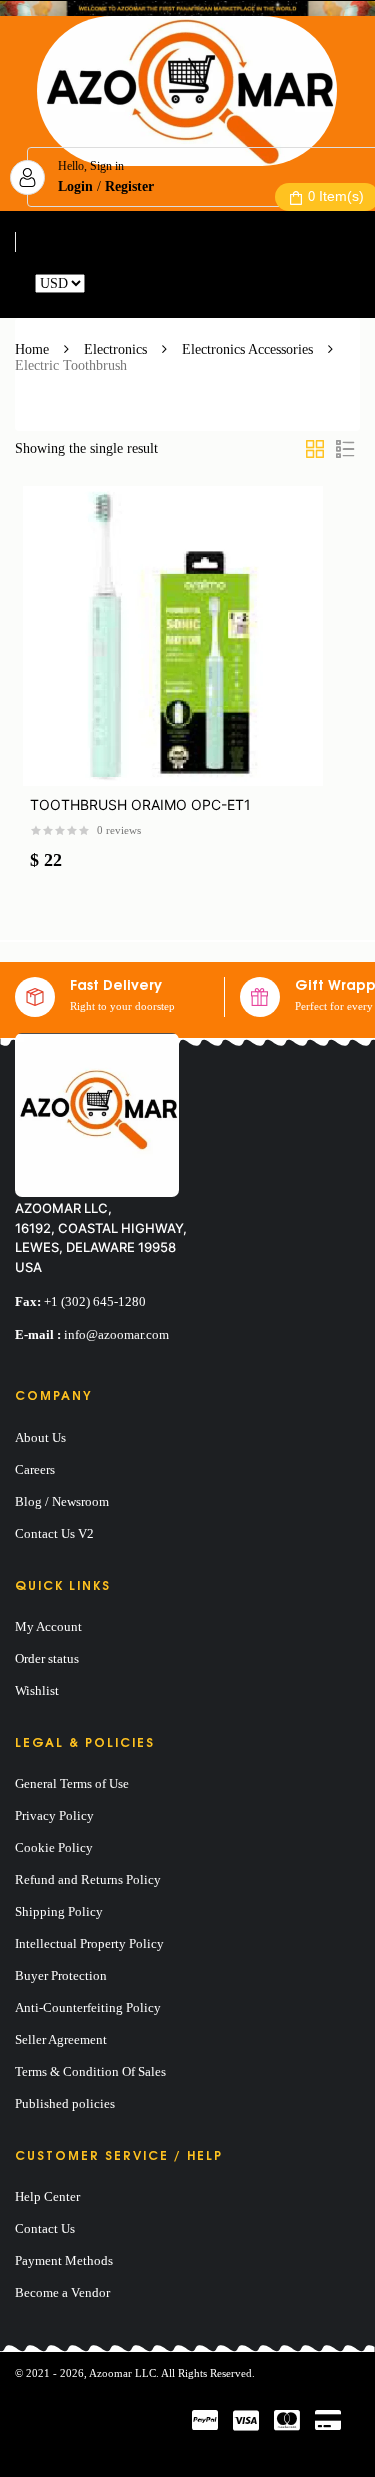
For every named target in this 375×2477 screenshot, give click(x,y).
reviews (119, 830)
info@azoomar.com (116, 1334)
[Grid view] (315, 448)
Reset (104, 283)
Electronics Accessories (247, 349)
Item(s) (336, 196)
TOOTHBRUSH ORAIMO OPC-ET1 (140, 804)
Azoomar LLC (122, 2373)
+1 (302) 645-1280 (95, 1301)
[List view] (345, 448)
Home (32, 349)
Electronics (115, 349)
